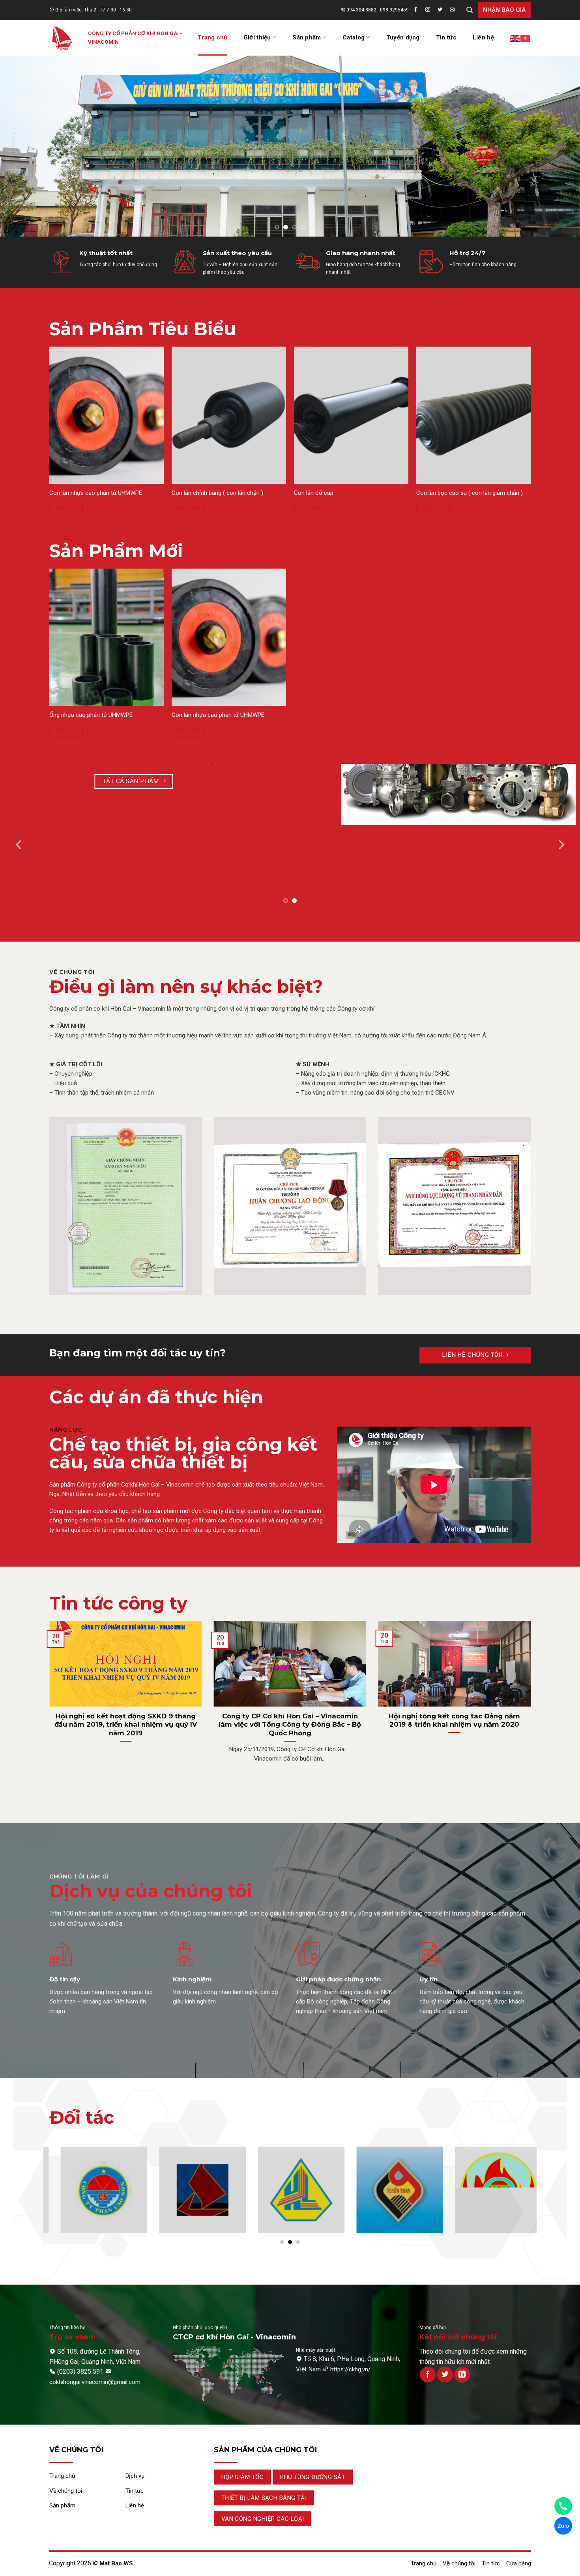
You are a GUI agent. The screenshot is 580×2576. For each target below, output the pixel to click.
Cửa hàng (519, 2563)
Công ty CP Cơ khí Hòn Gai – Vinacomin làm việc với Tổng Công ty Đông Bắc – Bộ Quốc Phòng (290, 1724)
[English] (515, 38)
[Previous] (22, 136)
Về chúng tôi (459, 2563)
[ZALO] (563, 2526)
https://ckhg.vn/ (350, 2369)
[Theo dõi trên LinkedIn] (462, 2375)
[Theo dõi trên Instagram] (430, 10)
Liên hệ (483, 37)
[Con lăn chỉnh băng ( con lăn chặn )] (229, 415)
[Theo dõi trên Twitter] (442, 10)
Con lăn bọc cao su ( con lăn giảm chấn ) (470, 493)
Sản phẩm (307, 37)
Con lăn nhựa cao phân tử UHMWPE (96, 493)
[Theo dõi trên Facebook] (418, 10)
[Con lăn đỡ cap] (351, 415)
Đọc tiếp (66, 508)
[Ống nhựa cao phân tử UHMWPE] (107, 637)
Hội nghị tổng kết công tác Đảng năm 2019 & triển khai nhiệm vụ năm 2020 (454, 1720)
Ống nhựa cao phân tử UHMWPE (91, 715)
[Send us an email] (455, 10)
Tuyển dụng (403, 37)
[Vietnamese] (526, 38)
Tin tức (446, 37)
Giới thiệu (257, 37)
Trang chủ (212, 37)
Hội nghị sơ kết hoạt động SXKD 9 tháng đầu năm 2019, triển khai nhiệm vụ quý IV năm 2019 (126, 1724)
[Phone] (563, 2506)
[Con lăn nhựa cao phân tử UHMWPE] (107, 415)
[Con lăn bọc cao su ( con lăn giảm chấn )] (473, 415)
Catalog (354, 37)
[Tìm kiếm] (470, 10)
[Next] (558, 136)
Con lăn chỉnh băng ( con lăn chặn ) (217, 493)
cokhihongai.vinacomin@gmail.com (95, 2382)
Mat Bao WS (116, 2563)
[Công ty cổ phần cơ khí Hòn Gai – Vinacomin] (63, 38)
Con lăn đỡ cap (314, 493)
